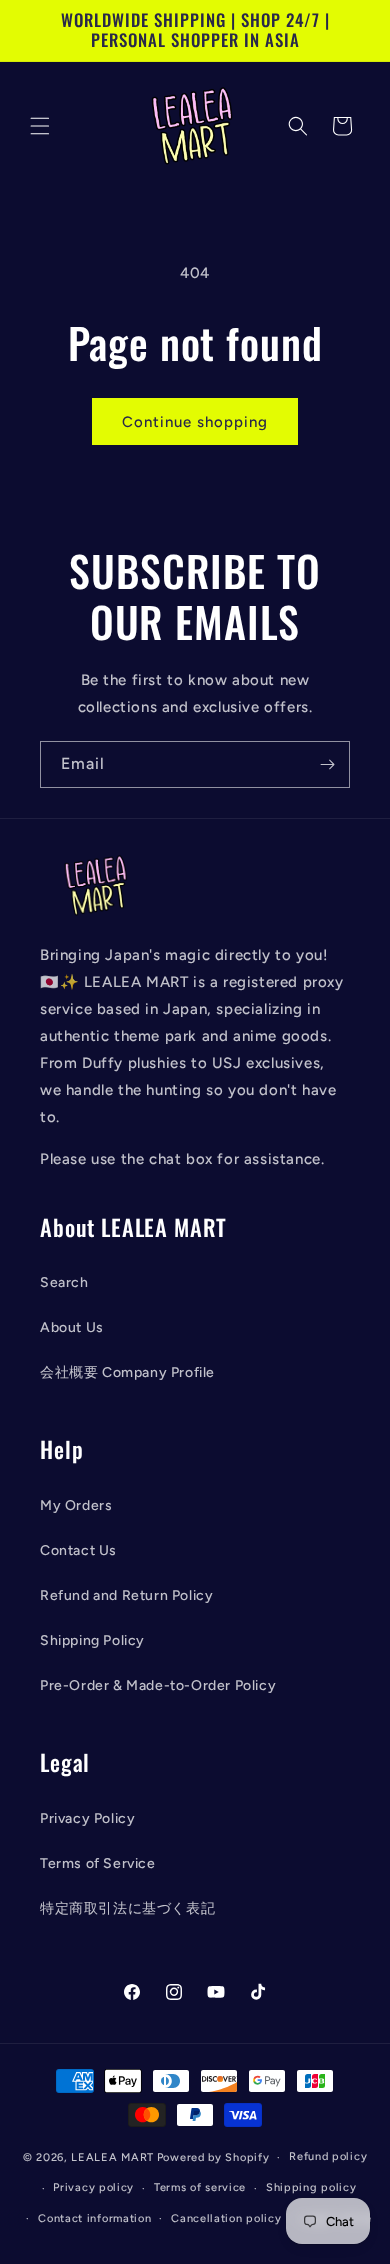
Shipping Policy (92, 1640)
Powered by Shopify (213, 2157)
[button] (40, 126)
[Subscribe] (327, 764)
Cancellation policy (226, 2218)
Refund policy (328, 2156)
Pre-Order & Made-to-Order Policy (158, 1685)
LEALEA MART (112, 2157)
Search (64, 1282)
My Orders (76, 1505)
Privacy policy (93, 2187)
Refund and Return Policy (126, 1595)
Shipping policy (311, 2187)
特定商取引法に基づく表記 (127, 1908)
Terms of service (200, 2187)
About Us (72, 1327)
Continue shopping (195, 422)
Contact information (94, 2218)
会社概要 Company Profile (127, 1372)
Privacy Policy (87, 1818)
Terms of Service (98, 1863)
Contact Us (78, 1550)
